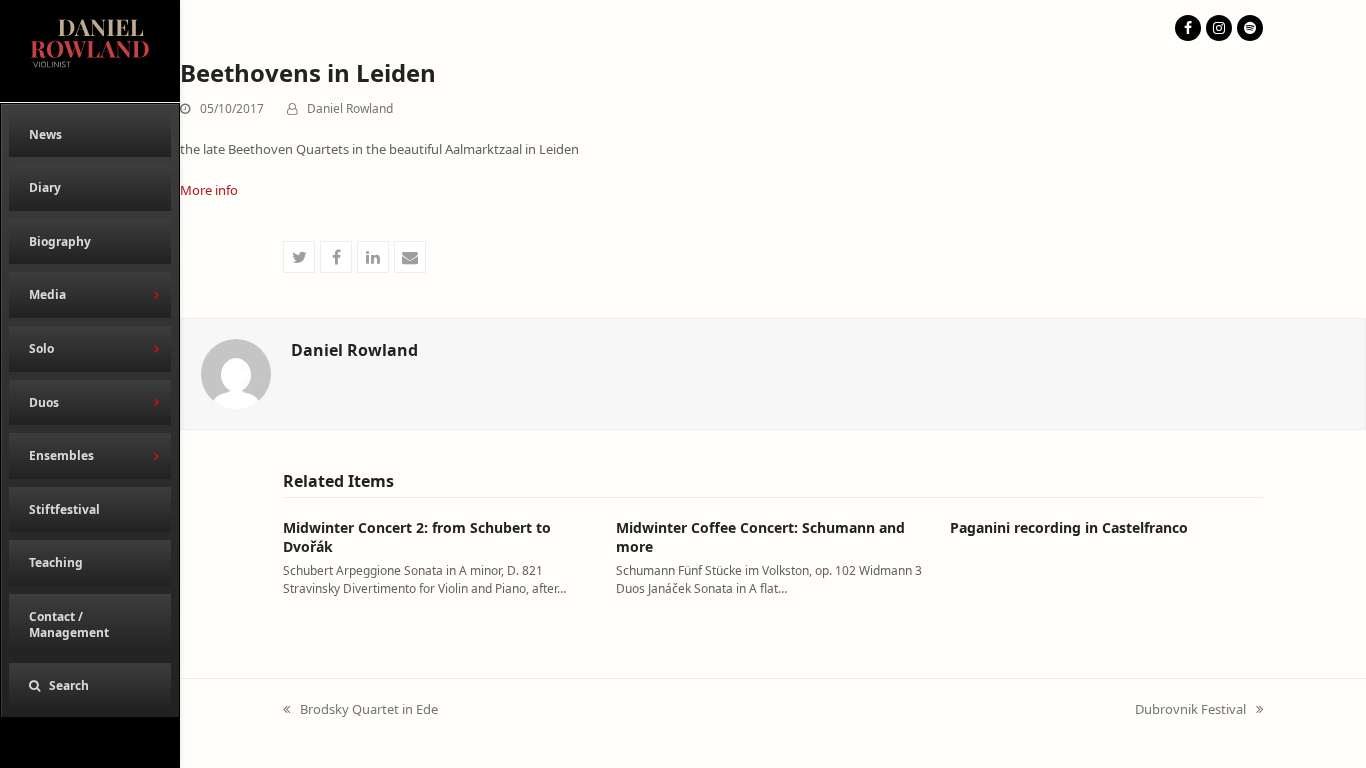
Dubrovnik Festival (1190, 710)
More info (209, 190)
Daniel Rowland (350, 108)
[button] (90, 686)
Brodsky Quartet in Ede (360, 710)
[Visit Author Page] (236, 372)
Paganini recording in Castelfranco (1069, 527)
